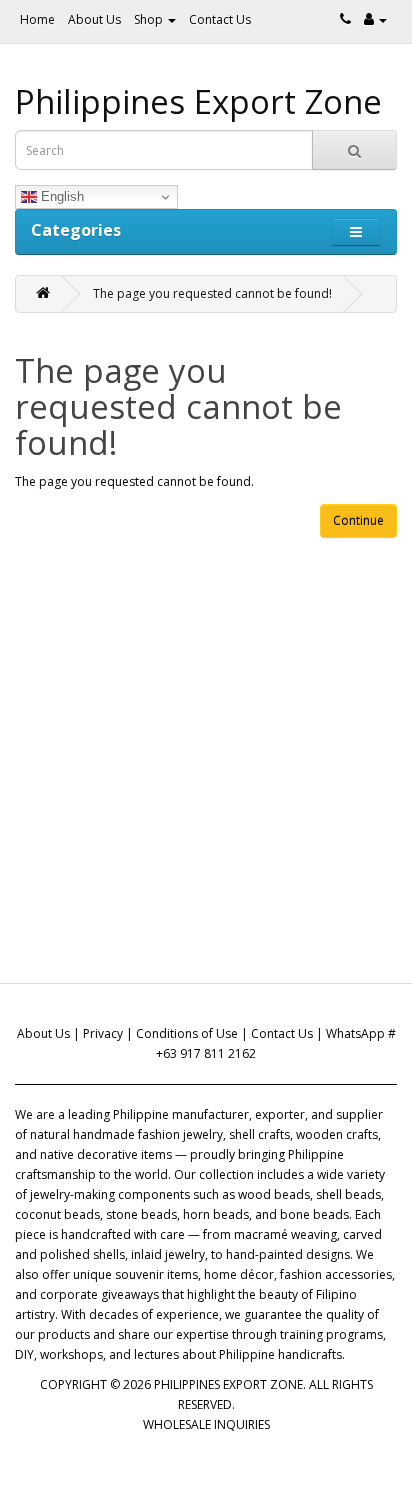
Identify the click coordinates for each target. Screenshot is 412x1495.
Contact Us (220, 19)
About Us (94, 19)
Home (37, 19)
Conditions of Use (187, 1033)
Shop (150, 19)
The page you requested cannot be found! (212, 293)
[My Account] (375, 19)
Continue (358, 520)
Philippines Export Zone (198, 101)
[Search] (354, 150)
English (60, 196)
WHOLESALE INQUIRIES (206, 1424)
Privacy (103, 1033)
